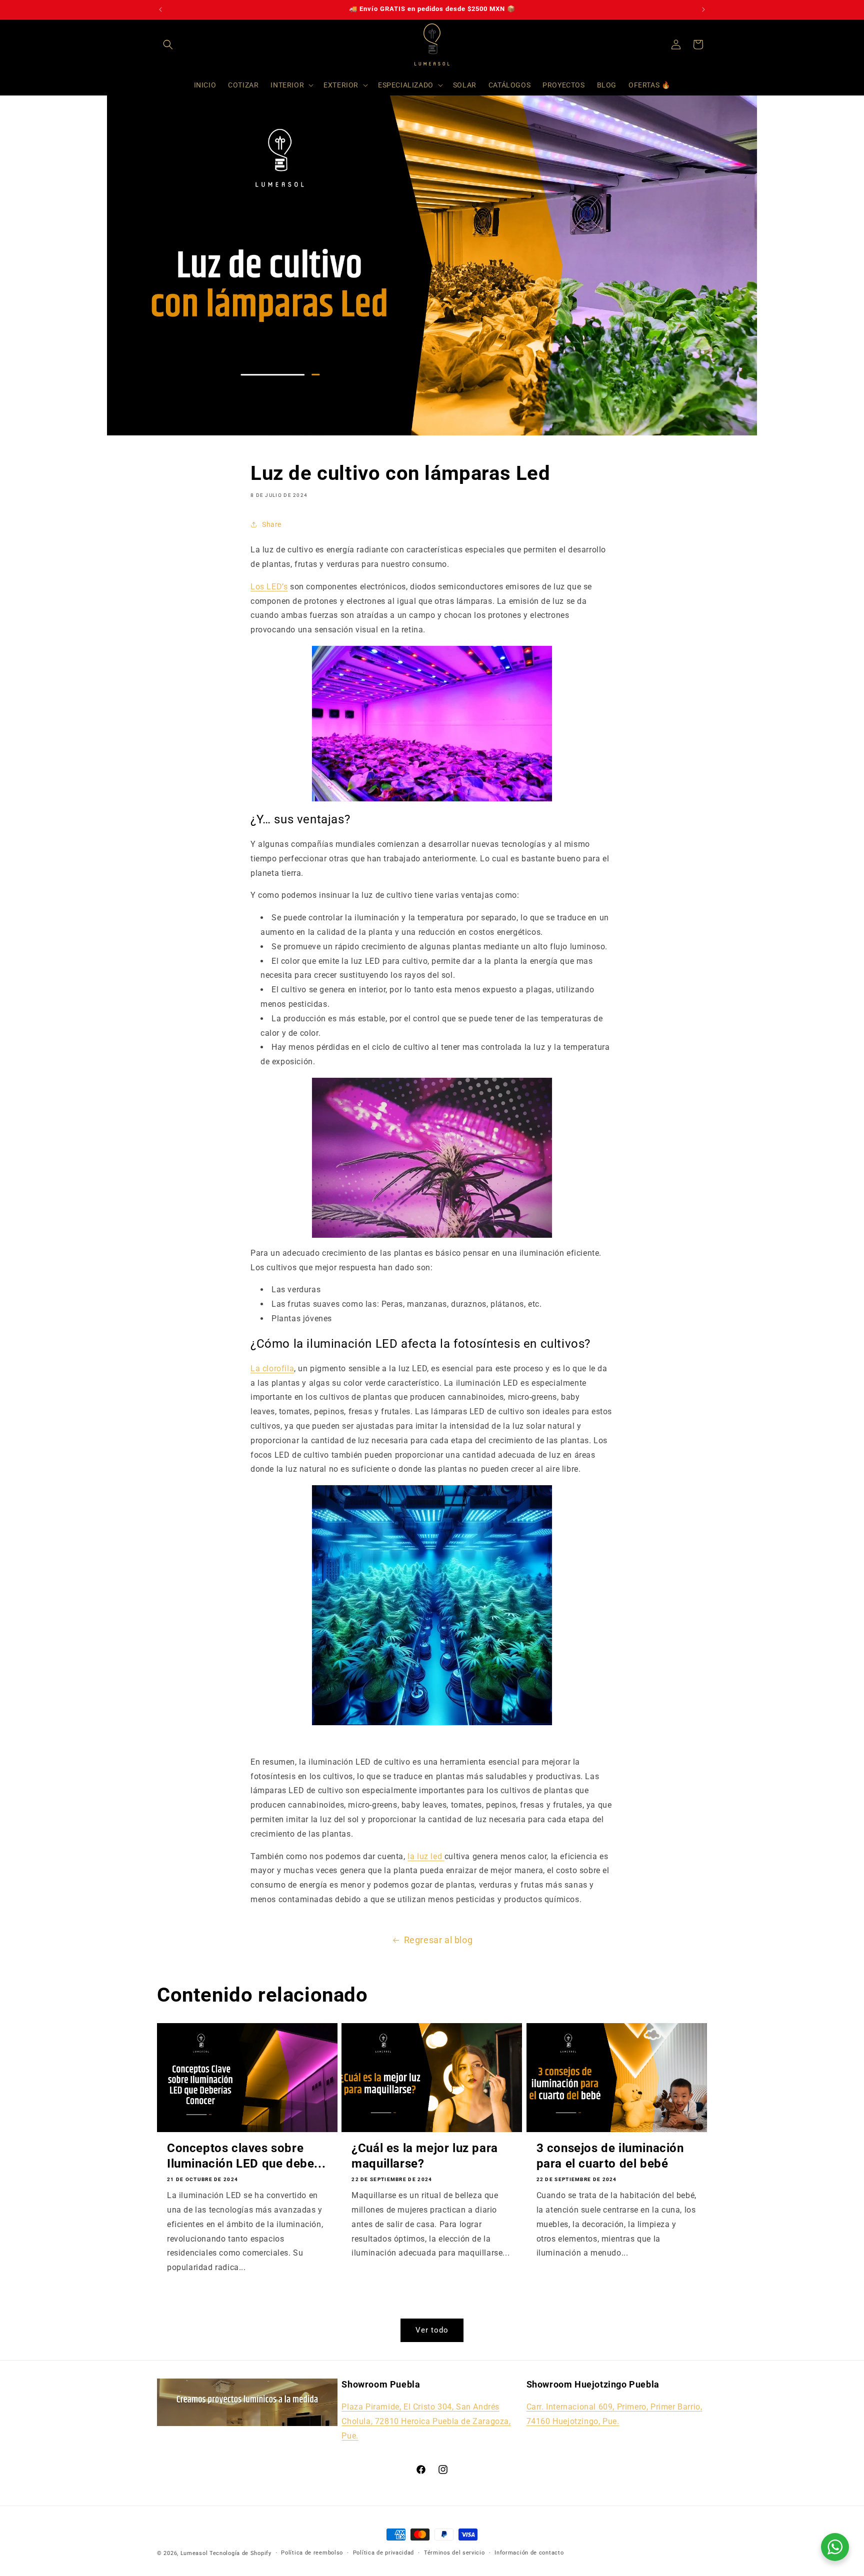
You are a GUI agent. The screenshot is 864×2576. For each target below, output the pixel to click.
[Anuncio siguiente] (703, 9)
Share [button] (272, 524)
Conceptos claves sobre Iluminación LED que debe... (246, 2156)
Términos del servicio (454, 2553)
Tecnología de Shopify (240, 2553)
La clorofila (272, 1368)
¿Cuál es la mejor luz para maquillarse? (425, 2156)
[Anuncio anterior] (160, 9)
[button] (168, 44)
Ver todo (432, 2330)
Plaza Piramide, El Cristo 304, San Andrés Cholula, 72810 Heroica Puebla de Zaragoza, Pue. (426, 2421)
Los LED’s (269, 587)
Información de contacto (529, 2553)
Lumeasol (194, 2553)
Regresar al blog (438, 1940)
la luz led (426, 1856)
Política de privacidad (383, 2553)
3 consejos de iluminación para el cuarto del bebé (610, 2156)
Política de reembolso (312, 2553)
